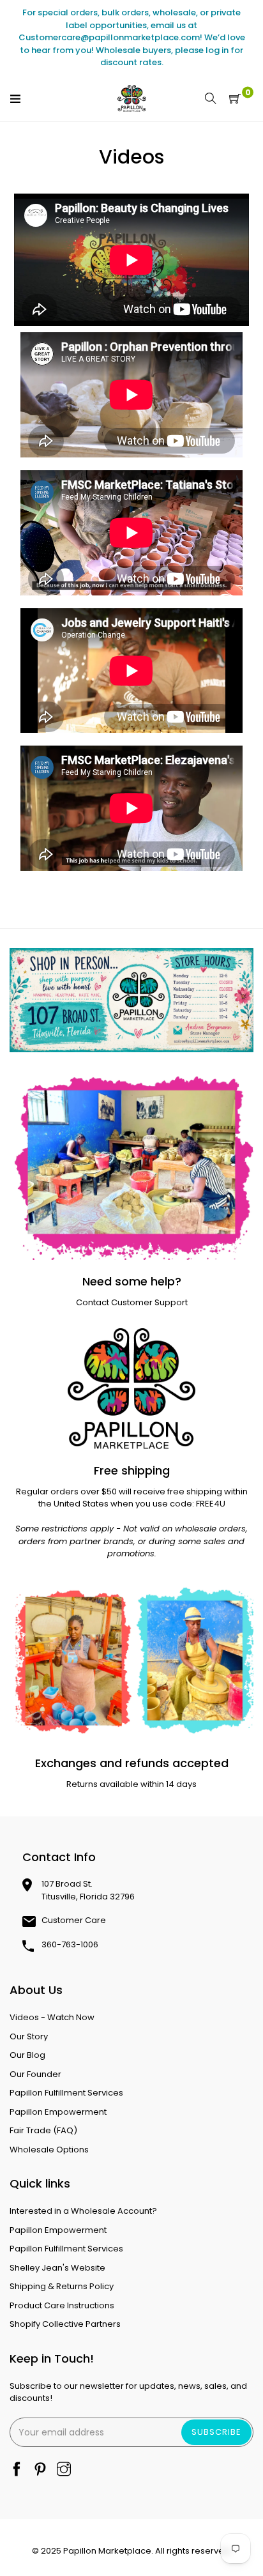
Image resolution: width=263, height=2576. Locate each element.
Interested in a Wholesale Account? (83, 2211)
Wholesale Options (49, 2150)
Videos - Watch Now (52, 2017)
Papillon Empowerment (58, 2112)
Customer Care (74, 1920)
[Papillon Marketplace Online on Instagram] (64, 2470)
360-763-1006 (70, 1944)
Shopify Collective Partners (65, 2324)
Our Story (29, 2036)
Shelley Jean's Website (57, 2268)
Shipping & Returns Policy (62, 2286)
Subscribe (216, 2432)
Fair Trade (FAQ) (43, 2130)
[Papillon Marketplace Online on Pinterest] (40, 2470)
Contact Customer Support (132, 1302)
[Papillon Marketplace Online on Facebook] (17, 2470)
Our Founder (35, 2074)
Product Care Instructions (62, 2305)
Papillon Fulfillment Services (66, 2093)
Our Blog (27, 2055)
